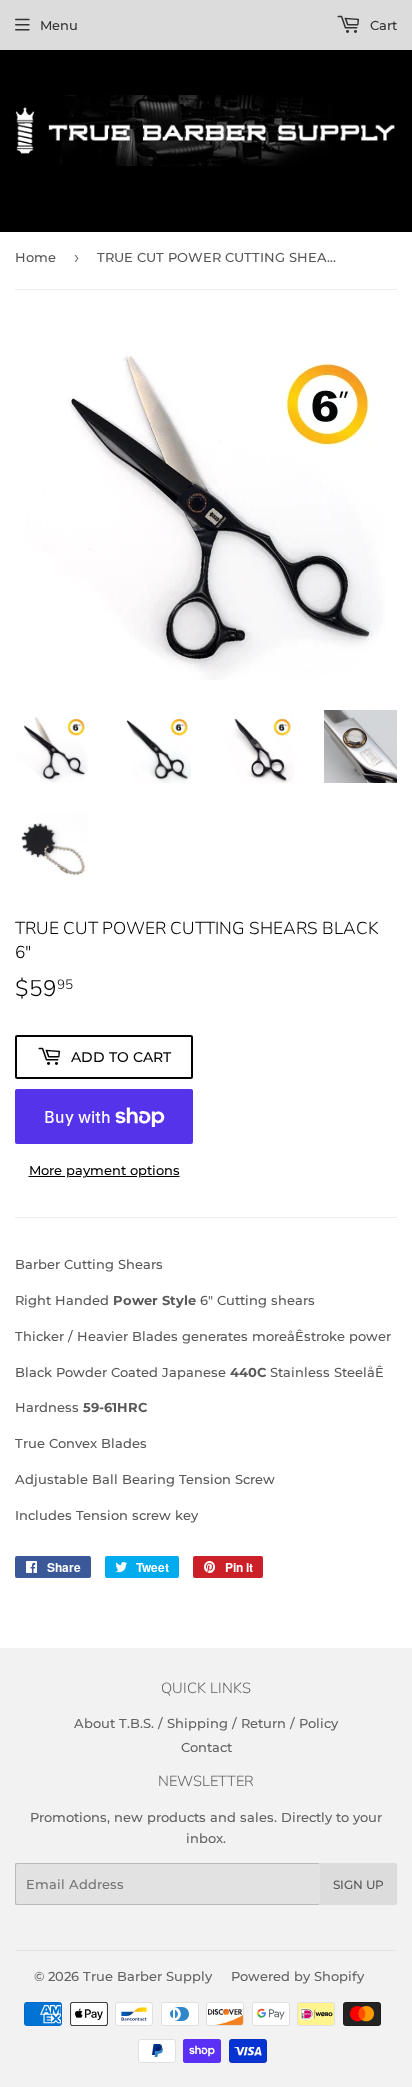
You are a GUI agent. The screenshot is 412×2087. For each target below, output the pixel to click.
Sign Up (358, 1884)
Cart (381, 25)
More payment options (104, 1170)
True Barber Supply (147, 1976)
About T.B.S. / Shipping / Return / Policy (206, 1723)
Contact (206, 1747)
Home (35, 257)
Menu (59, 25)
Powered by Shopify (297, 1976)
